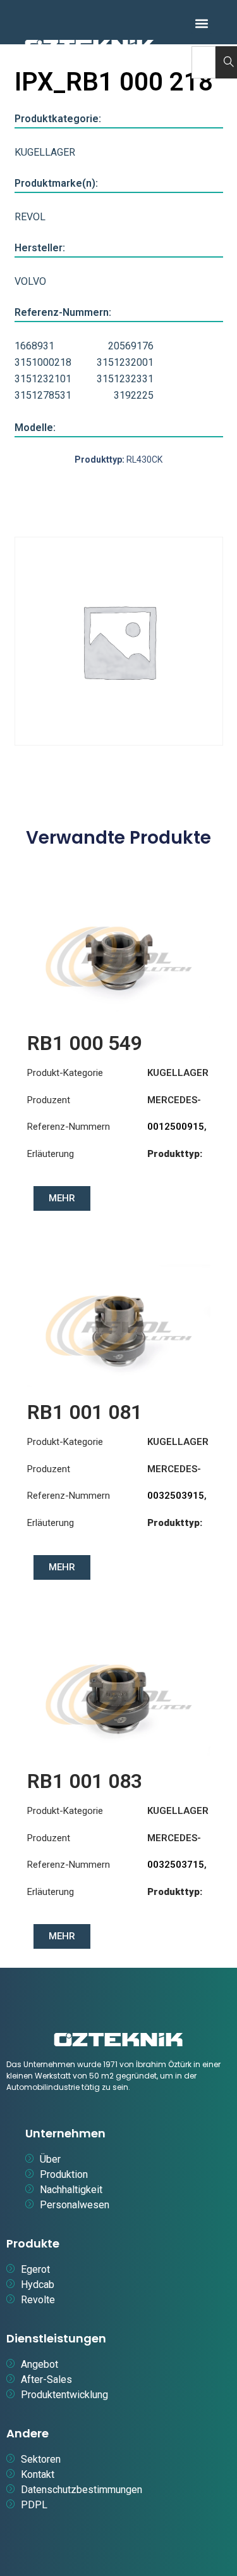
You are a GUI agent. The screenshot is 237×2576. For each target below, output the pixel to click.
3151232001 (125, 362)
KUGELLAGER (45, 152)
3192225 (134, 395)
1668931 (34, 346)
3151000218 (43, 362)
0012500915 (176, 1127)
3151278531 (43, 395)
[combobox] (204, 62)
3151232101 (43, 379)
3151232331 (125, 379)
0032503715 (176, 1865)
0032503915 (176, 1496)
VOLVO (30, 281)
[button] (202, 23)
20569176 (131, 346)
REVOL (30, 217)
